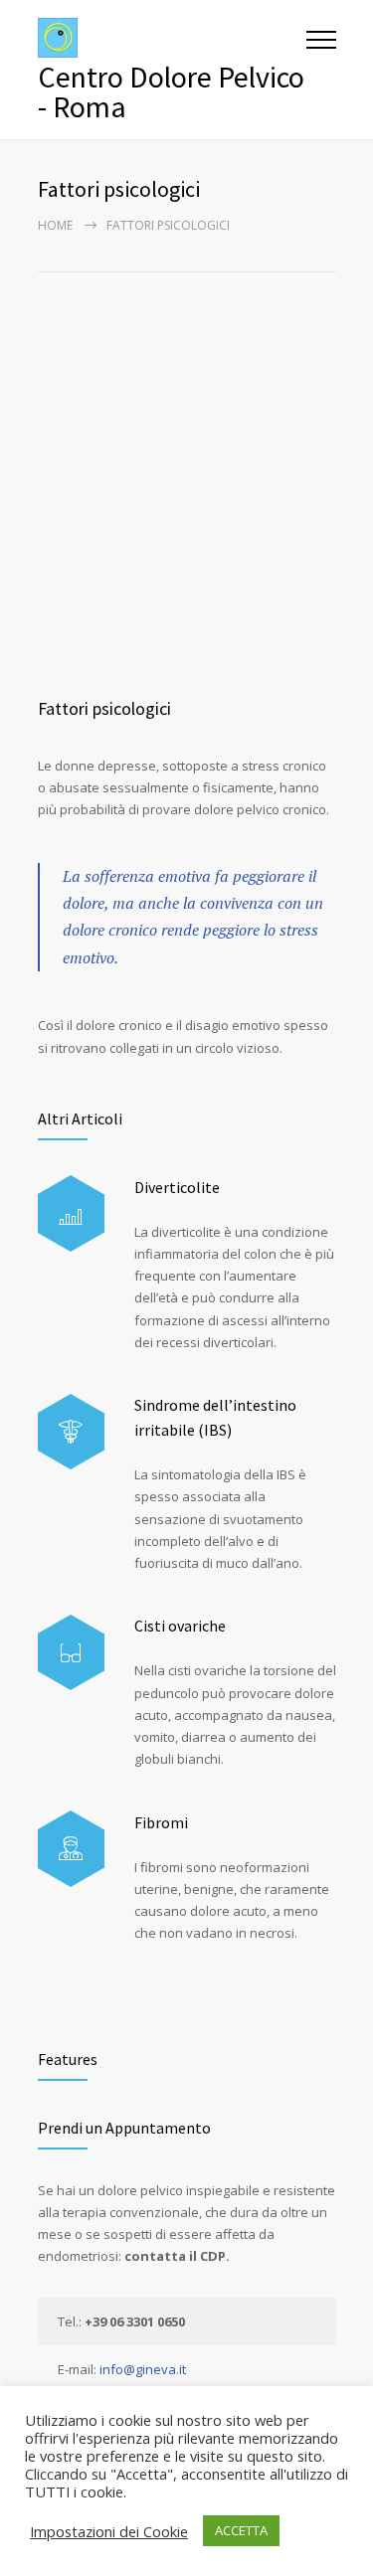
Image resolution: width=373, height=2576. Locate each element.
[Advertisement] (186, 469)
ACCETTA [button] (241, 2530)
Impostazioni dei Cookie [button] (109, 2531)
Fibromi (161, 1822)
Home (55, 225)
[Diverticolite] (71, 1213)
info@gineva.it (143, 2369)
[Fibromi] (71, 1849)
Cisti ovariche (180, 1626)
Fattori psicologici (104, 708)
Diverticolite (177, 1187)
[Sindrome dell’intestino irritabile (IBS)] (71, 1432)
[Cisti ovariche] (71, 1653)
